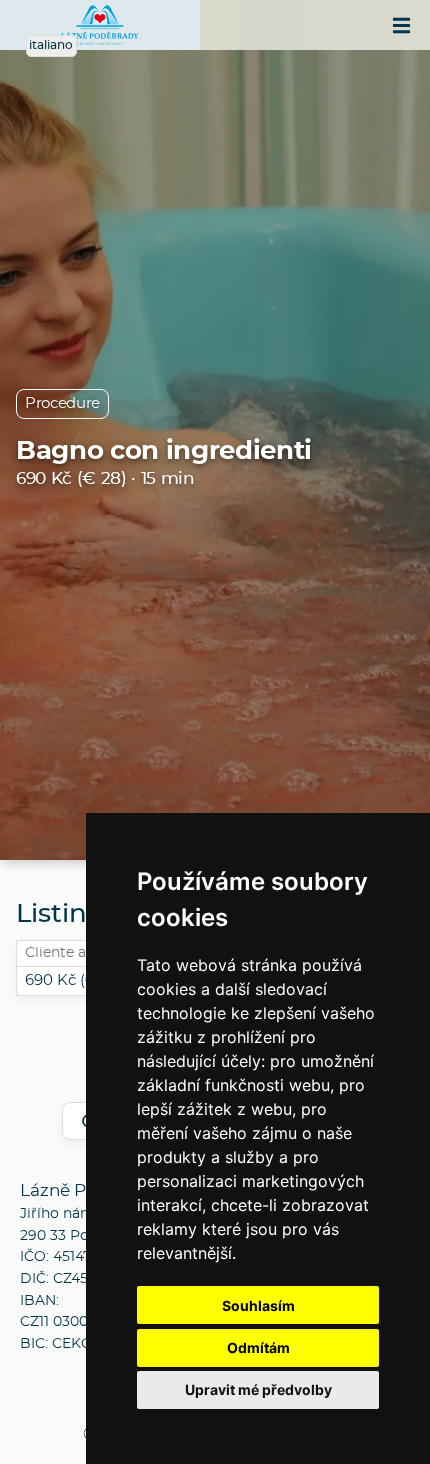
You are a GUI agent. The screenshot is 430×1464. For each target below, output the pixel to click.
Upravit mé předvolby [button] (258, 1389)
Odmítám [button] (258, 1347)
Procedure (62, 403)
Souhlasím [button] (258, 1305)
